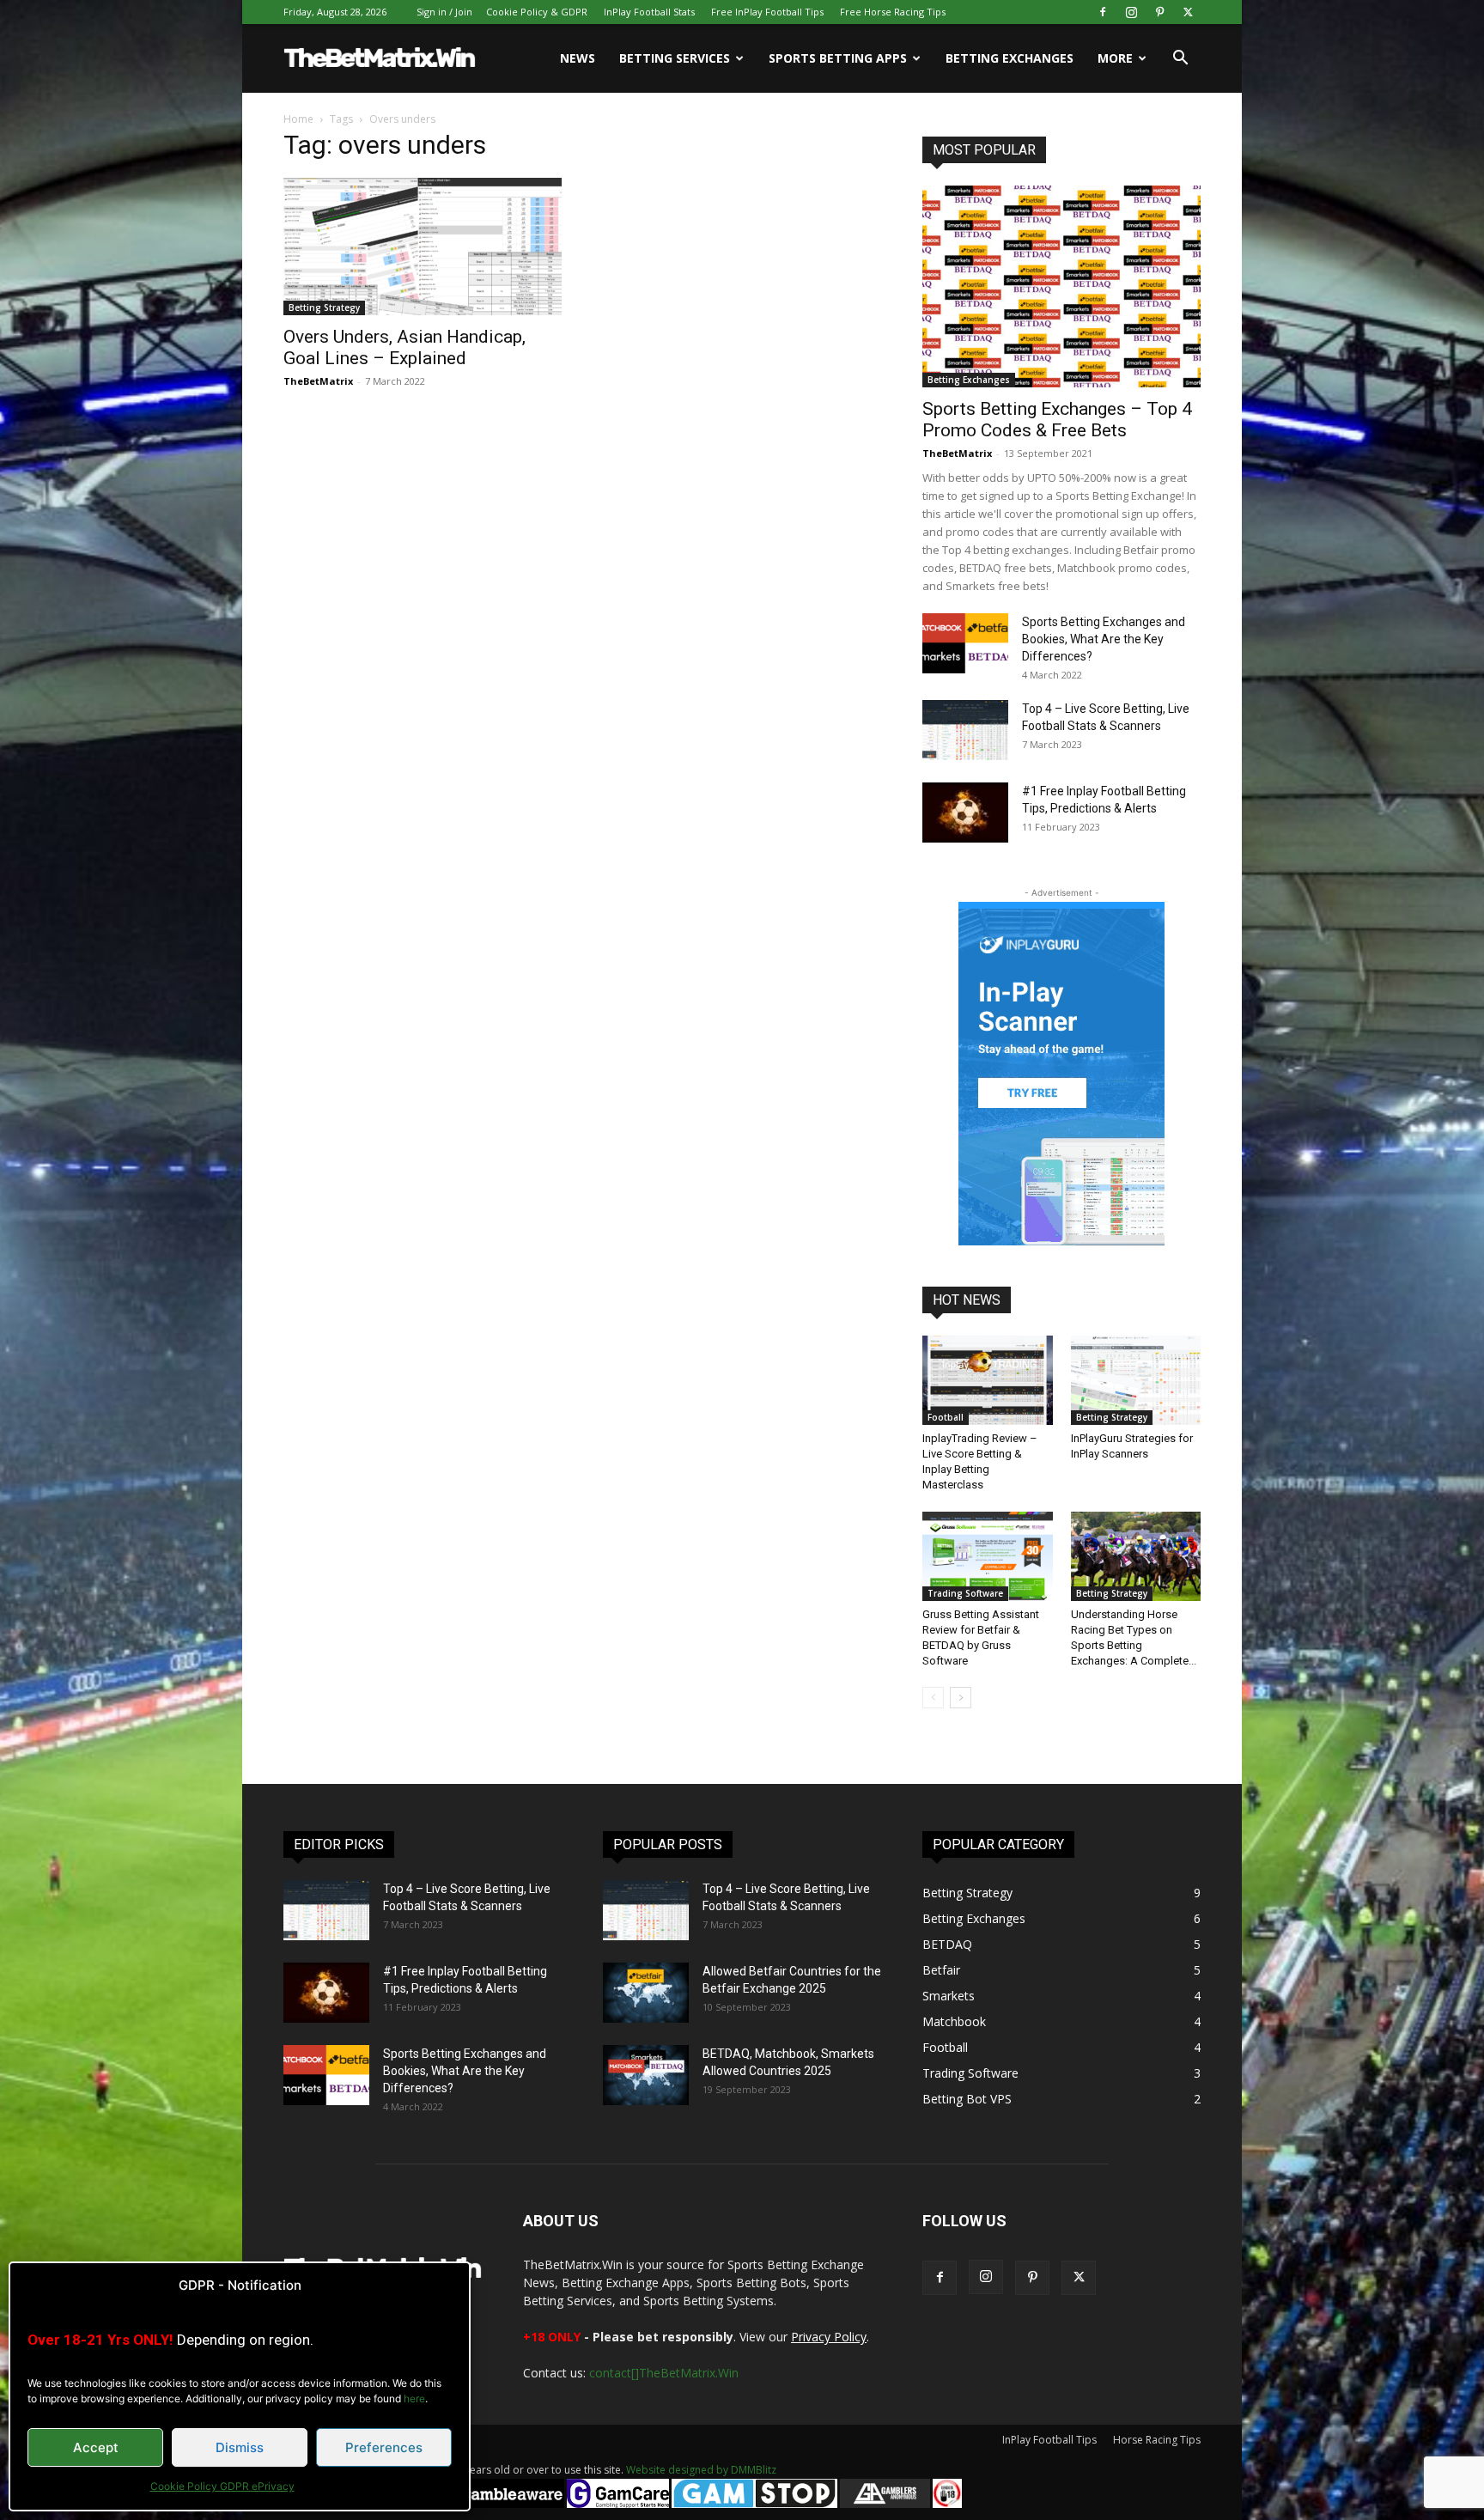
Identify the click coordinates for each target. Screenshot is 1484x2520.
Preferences (384, 2447)
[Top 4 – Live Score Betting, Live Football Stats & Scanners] (965, 730)
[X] (1188, 12)
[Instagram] (1131, 12)
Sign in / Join (444, 12)
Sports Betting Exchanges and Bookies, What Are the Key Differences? (1104, 639)
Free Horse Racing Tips (893, 12)
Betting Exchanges (1010, 58)
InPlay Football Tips (1049, 2440)
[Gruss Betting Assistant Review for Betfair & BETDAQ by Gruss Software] (988, 1556)
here (414, 2398)
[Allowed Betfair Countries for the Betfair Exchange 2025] (646, 1993)
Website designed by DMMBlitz (701, 2470)
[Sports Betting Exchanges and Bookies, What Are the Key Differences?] (965, 643)
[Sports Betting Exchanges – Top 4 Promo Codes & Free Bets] (1061, 286)
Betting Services (675, 58)
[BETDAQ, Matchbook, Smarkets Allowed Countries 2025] (646, 2075)
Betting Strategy (324, 307)
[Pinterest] (1159, 12)
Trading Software (965, 1593)
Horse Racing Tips (1157, 2440)
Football (946, 1417)
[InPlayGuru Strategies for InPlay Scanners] (1136, 1380)
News (578, 58)
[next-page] (961, 1698)
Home (298, 119)
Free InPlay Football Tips (767, 12)
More (1115, 58)
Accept (96, 2447)
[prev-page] (933, 1698)
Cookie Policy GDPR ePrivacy (222, 2486)
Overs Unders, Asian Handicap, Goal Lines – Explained (404, 347)
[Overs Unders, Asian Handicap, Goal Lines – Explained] (423, 247)
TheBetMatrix (318, 381)
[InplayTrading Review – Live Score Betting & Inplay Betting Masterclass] (988, 1380)
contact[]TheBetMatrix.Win (664, 2373)
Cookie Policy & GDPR (537, 12)
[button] (1180, 60)
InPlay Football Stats (649, 12)
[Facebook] (1103, 12)
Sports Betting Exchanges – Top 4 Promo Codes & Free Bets (1057, 420)
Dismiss (240, 2447)
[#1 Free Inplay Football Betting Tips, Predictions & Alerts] (965, 813)
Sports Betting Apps (838, 58)
